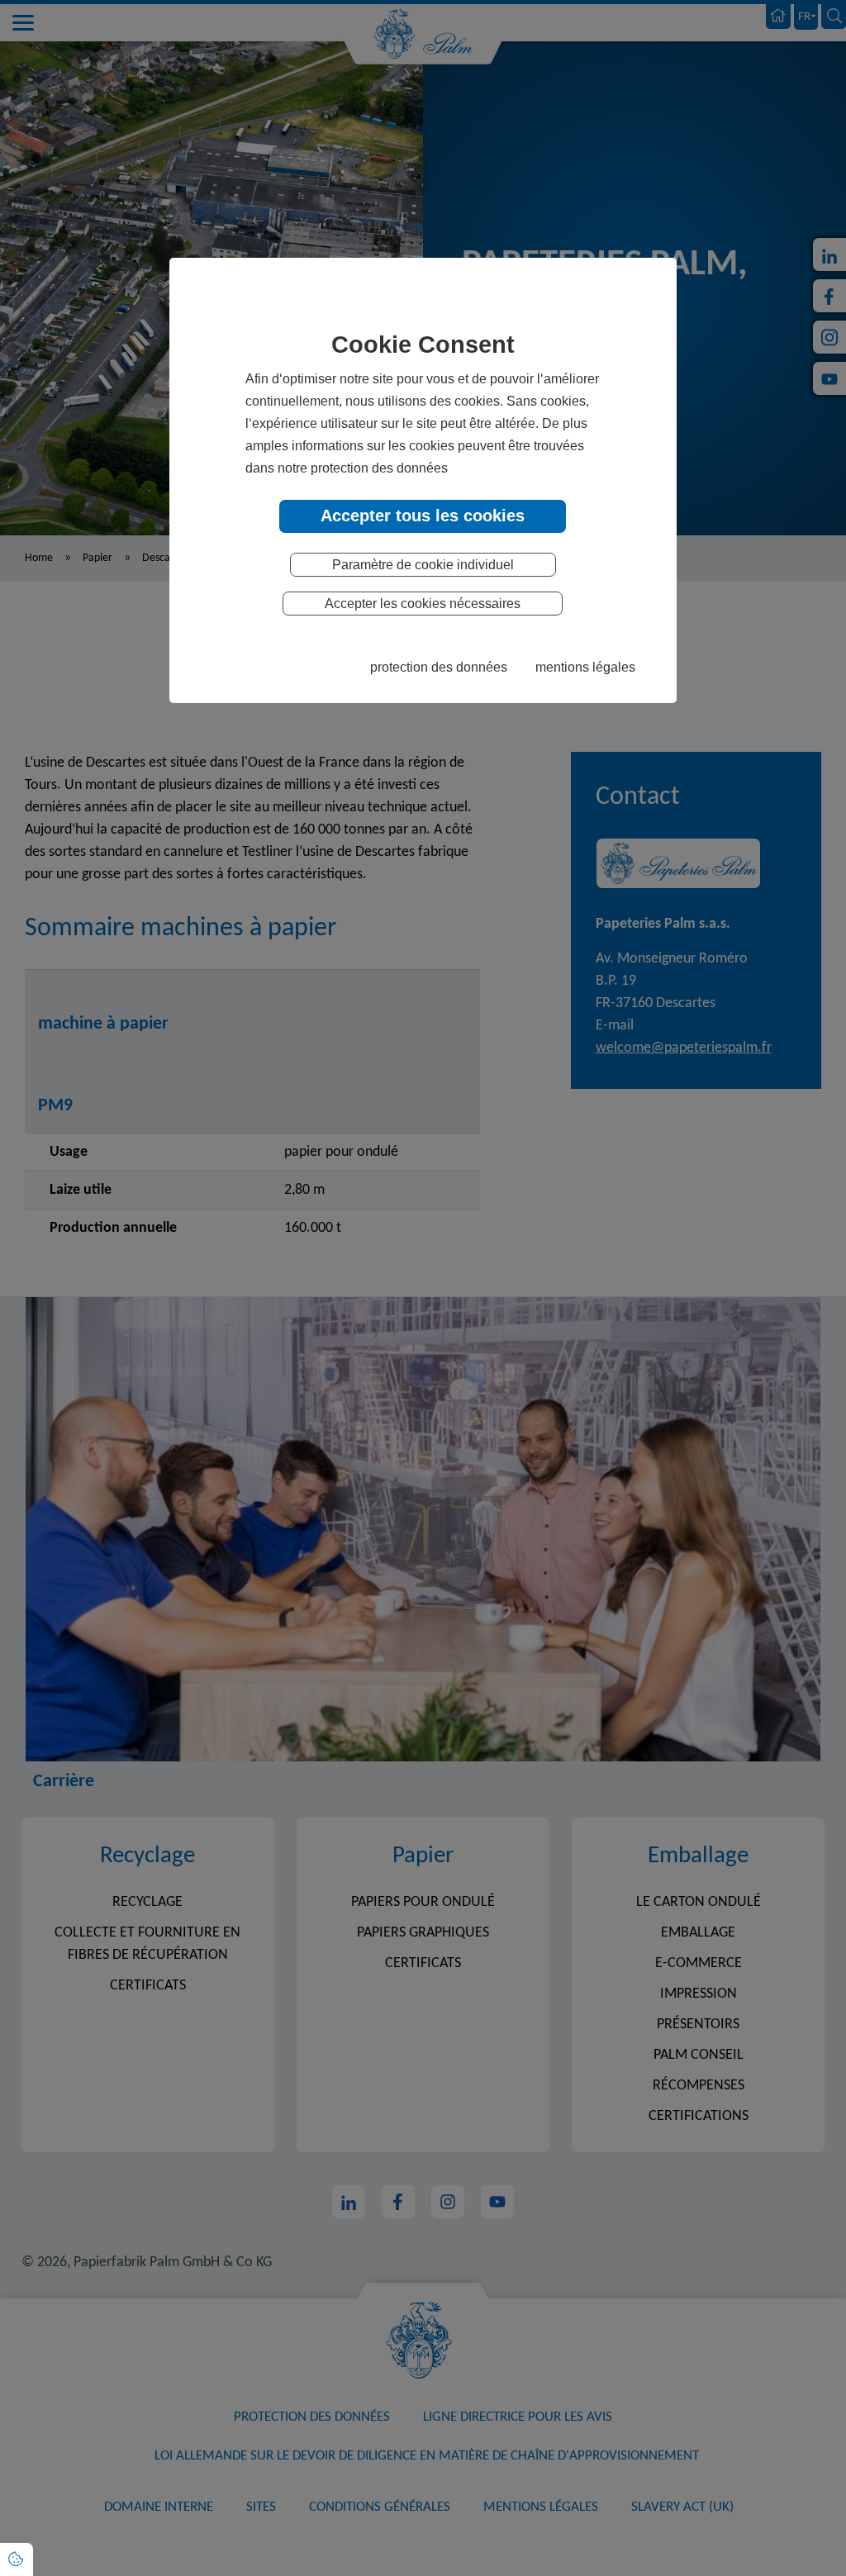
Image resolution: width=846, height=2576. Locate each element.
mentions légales (585, 667)
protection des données (439, 667)
